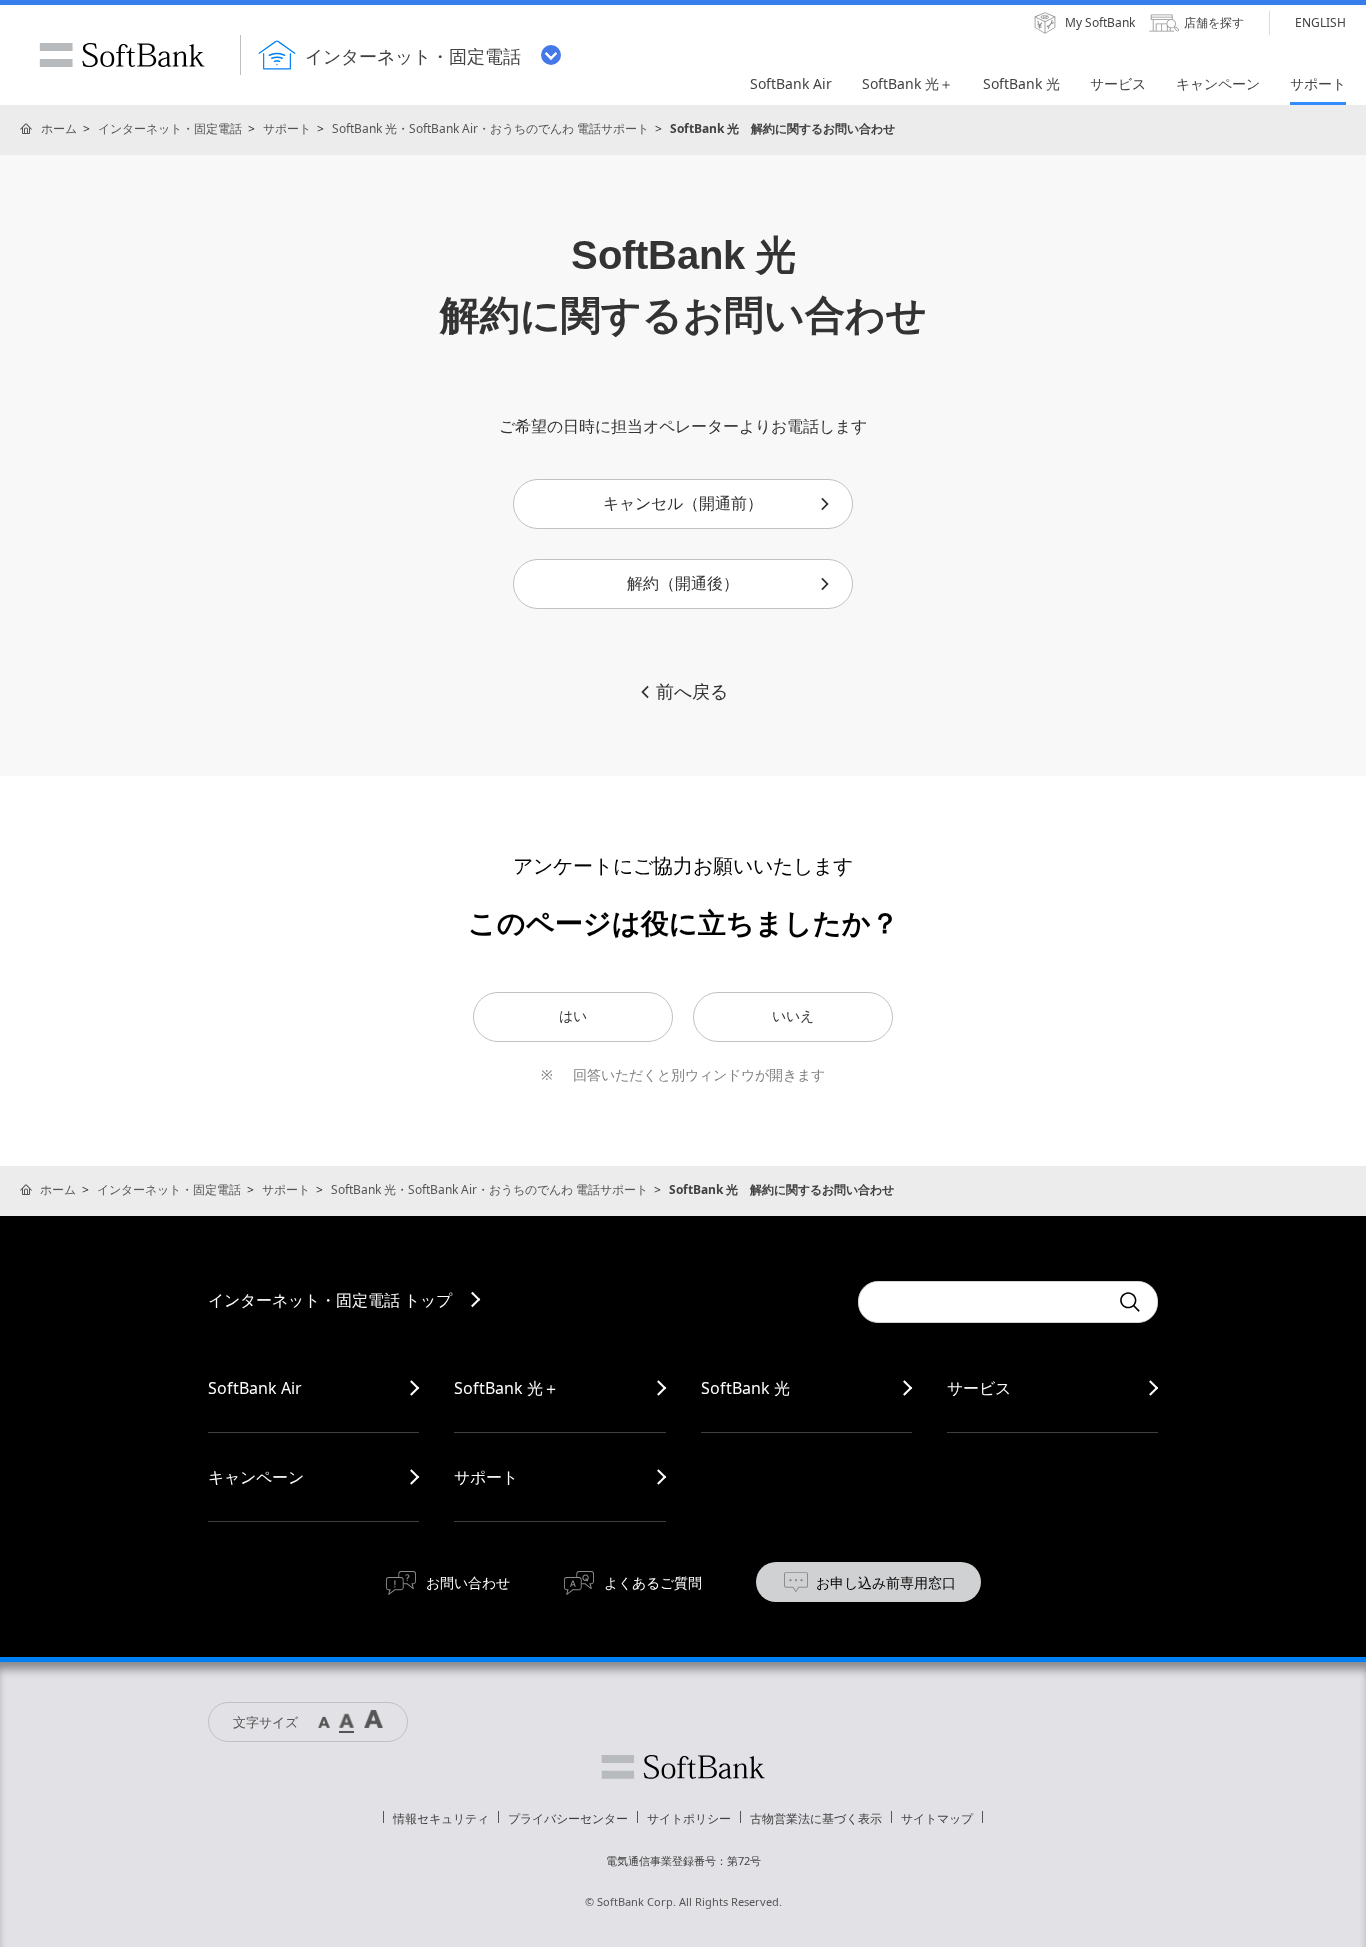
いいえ (793, 1016)
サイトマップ (937, 1818)
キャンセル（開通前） (683, 503)
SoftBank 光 (745, 1388)
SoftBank (122, 55)
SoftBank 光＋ (506, 1388)
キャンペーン (256, 1477)
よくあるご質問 (653, 1582)
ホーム (59, 128)
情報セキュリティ (441, 1818)
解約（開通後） (683, 583)
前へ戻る (692, 692)
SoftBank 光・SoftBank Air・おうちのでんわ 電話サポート (490, 128)
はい (573, 1016)
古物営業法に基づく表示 (816, 1818)
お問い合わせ (468, 1582)
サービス (979, 1388)
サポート (287, 128)
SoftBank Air (255, 1388)
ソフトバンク (683, 1767)
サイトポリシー (689, 1818)
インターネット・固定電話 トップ (330, 1300)
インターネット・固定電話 (170, 128)
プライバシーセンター (568, 1818)
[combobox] (983, 1302)
